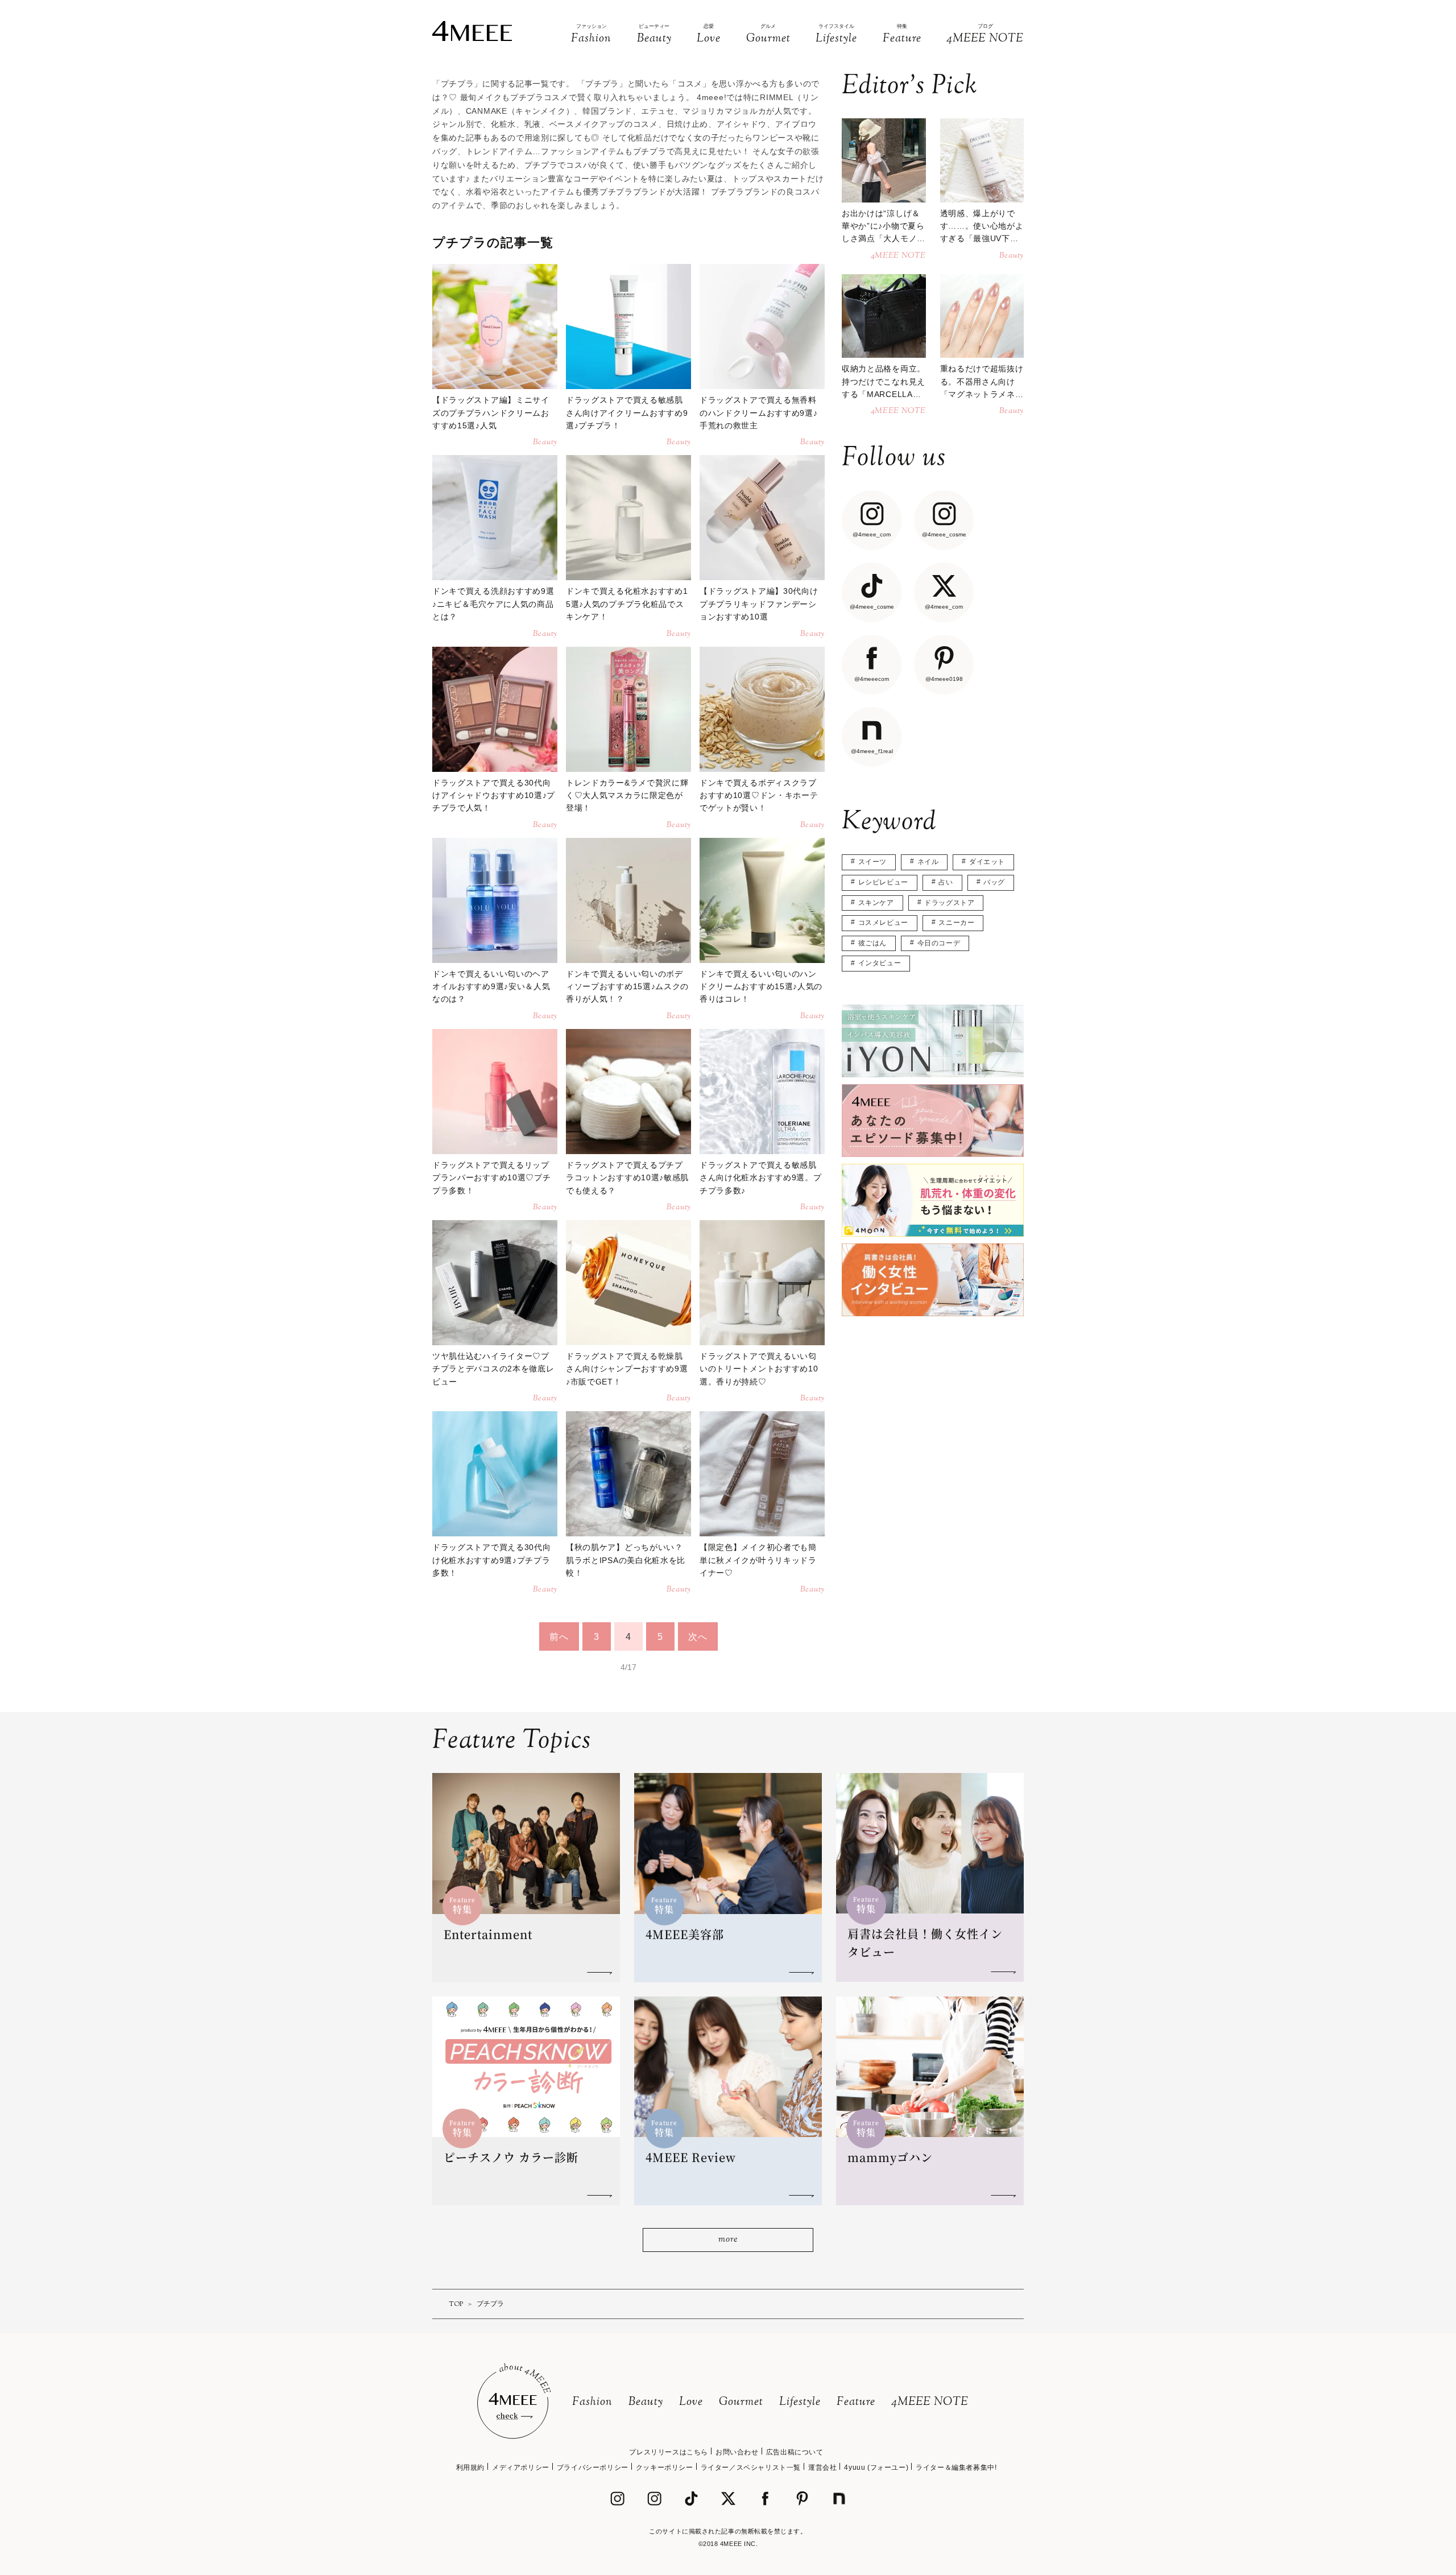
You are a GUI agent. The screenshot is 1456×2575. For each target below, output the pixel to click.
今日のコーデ (939, 943)
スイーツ (872, 862)
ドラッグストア (949, 903)
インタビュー (880, 963)
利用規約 (470, 2467)
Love (691, 2402)
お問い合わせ (737, 2452)
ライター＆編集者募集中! (956, 2467)
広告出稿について (795, 2452)
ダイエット (987, 862)
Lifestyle (800, 2402)
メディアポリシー (521, 2467)
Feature (856, 2402)
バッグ (994, 882)
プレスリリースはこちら (669, 2452)
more (728, 2240)
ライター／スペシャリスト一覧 (751, 2467)
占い (946, 882)
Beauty (646, 2402)
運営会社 (822, 2467)
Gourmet (741, 2402)
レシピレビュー (883, 882)
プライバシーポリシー (593, 2467)
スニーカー (956, 923)
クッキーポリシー (665, 2467)
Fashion (592, 2402)
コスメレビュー (883, 923)
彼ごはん (872, 943)
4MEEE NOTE (930, 2402)
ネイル (928, 862)
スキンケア (876, 903)
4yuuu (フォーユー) (876, 2467)
